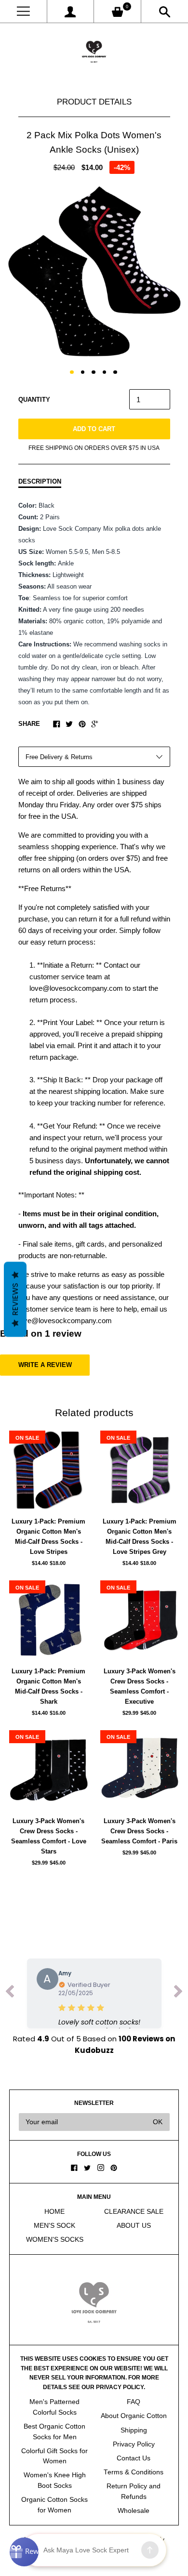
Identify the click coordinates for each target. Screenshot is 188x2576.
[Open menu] (23, 11)
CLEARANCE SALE (134, 2212)
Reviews (15, 1300)
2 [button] (83, 372)
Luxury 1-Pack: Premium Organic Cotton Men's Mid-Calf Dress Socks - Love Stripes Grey (140, 1537)
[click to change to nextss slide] (178, 1993)
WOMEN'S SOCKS (55, 2240)
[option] (94, 272)
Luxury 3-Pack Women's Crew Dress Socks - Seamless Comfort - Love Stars (49, 1836)
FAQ (134, 2402)
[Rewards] (24, 2552)
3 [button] (94, 372)
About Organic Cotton (134, 2416)
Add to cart (94, 429)
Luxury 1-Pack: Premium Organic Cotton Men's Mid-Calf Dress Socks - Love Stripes (48, 1537)
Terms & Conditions (134, 2472)
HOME (54, 2212)
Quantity (34, 400)
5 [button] (115, 372)
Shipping (134, 2430)
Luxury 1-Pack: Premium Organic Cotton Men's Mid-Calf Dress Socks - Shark (48, 1686)
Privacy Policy (134, 2444)
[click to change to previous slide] (10, 1993)
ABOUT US (134, 2226)
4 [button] (105, 372)
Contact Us (134, 2458)
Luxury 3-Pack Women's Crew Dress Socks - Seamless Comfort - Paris (139, 1831)
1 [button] (72, 372)
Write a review (45, 1365)
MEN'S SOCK (54, 2226)
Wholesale (134, 2511)
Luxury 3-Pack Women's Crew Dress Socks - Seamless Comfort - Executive (140, 1686)
